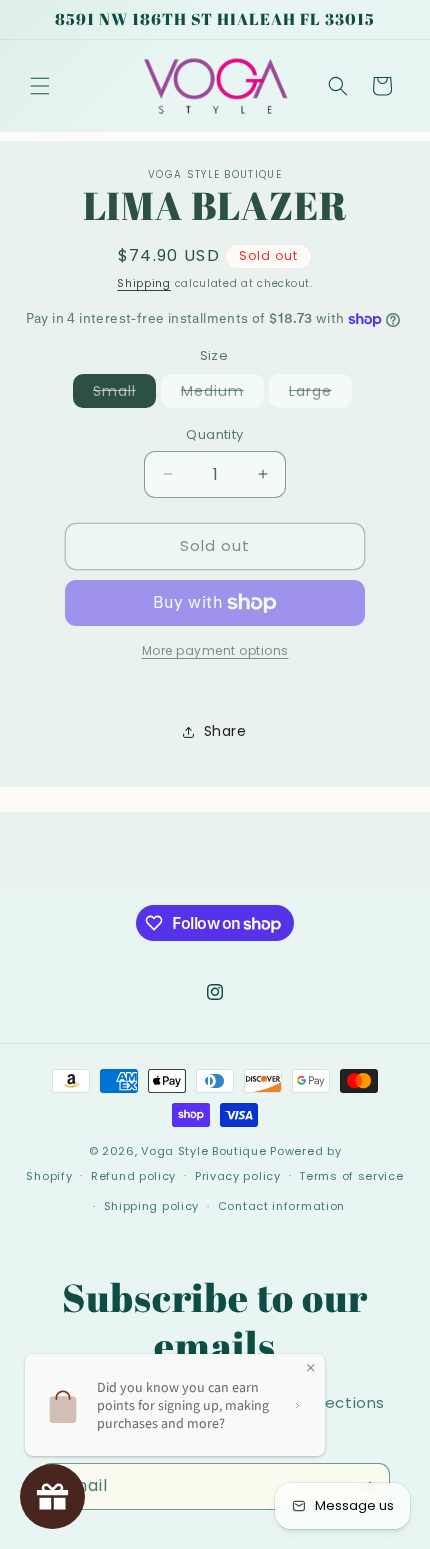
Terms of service (351, 1176)
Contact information (281, 1206)
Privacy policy (238, 1176)
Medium (222, 394)
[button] (40, 86)
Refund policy (133, 1176)
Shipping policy (152, 1206)
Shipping (144, 283)
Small (124, 394)
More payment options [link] (215, 650)
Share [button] (225, 731)
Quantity (214, 434)
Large (320, 394)
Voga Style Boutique (203, 1151)
